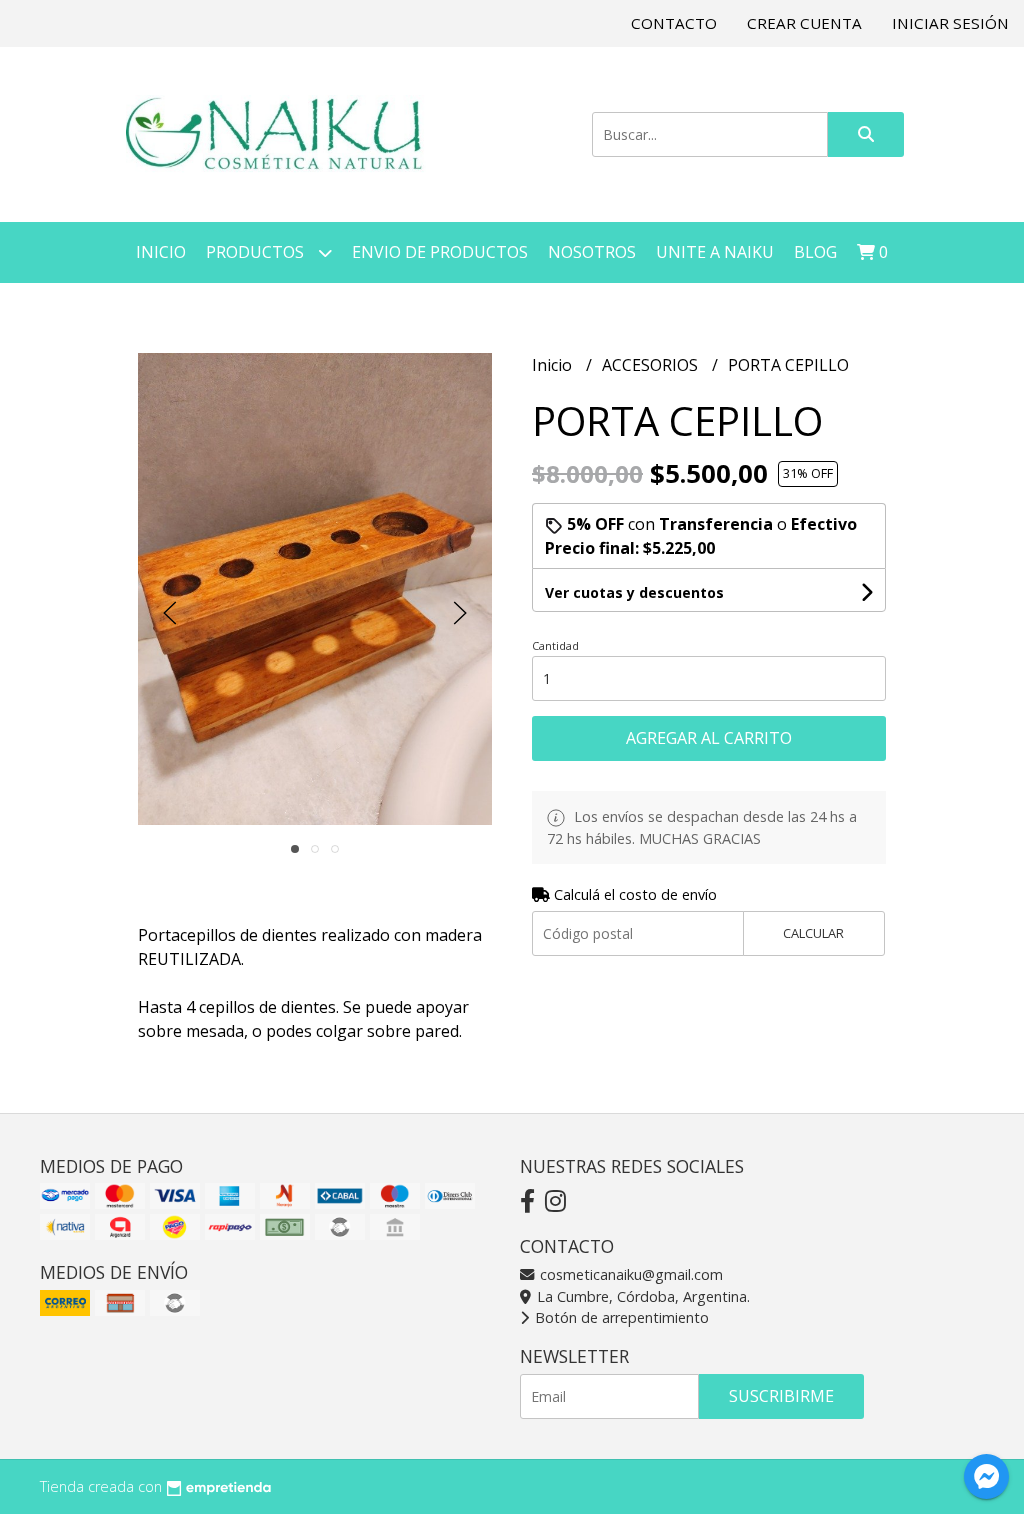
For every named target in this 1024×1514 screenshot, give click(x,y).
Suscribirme (781, 1396)
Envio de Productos (440, 252)
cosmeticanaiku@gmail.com (629, 1274)
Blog (815, 252)
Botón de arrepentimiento (620, 1317)
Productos (257, 252)
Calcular (813, 933)
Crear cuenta (804, 23)
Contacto (674, 23)
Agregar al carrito (709, 738)
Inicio (161, 252)
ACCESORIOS (652, 365)
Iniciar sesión (950, 23)
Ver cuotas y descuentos (634, 592)
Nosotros (592, 252)
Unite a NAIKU (715, 252)
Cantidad (555, 645)
